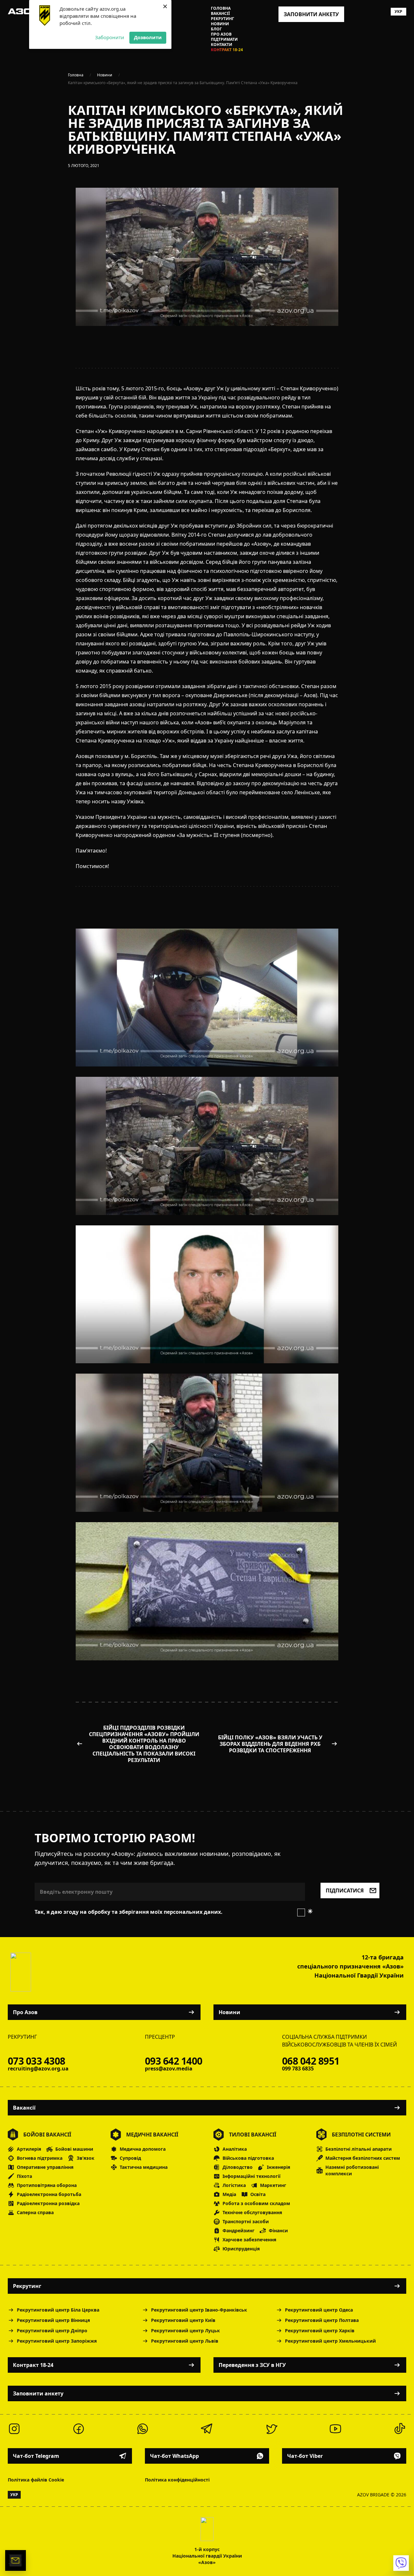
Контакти (222, 45)
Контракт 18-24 (227, 50)
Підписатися (345, 1890)
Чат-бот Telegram (36, 2456)
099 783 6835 (298, 2069)
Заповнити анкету (38, 2393)
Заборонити (110, 37)
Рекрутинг (223, 19)
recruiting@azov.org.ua (38, 2069)
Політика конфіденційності (177, 2480)
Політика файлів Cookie (36, 2480)
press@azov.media (169, 2069)
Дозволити (148, 37)
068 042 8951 (311, 2061)
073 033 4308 (36, 2061)
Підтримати (224, 39)
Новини (220, 24)
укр (398, 11)
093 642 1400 (174, 2061)
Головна (221, 8)
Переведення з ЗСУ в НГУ (252, 2365)
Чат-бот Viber (305, 2456)
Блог (216, 29)
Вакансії (220, 14)
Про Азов (221, 34)
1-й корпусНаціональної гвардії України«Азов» (207, 2556)
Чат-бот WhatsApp (174, 2456)
